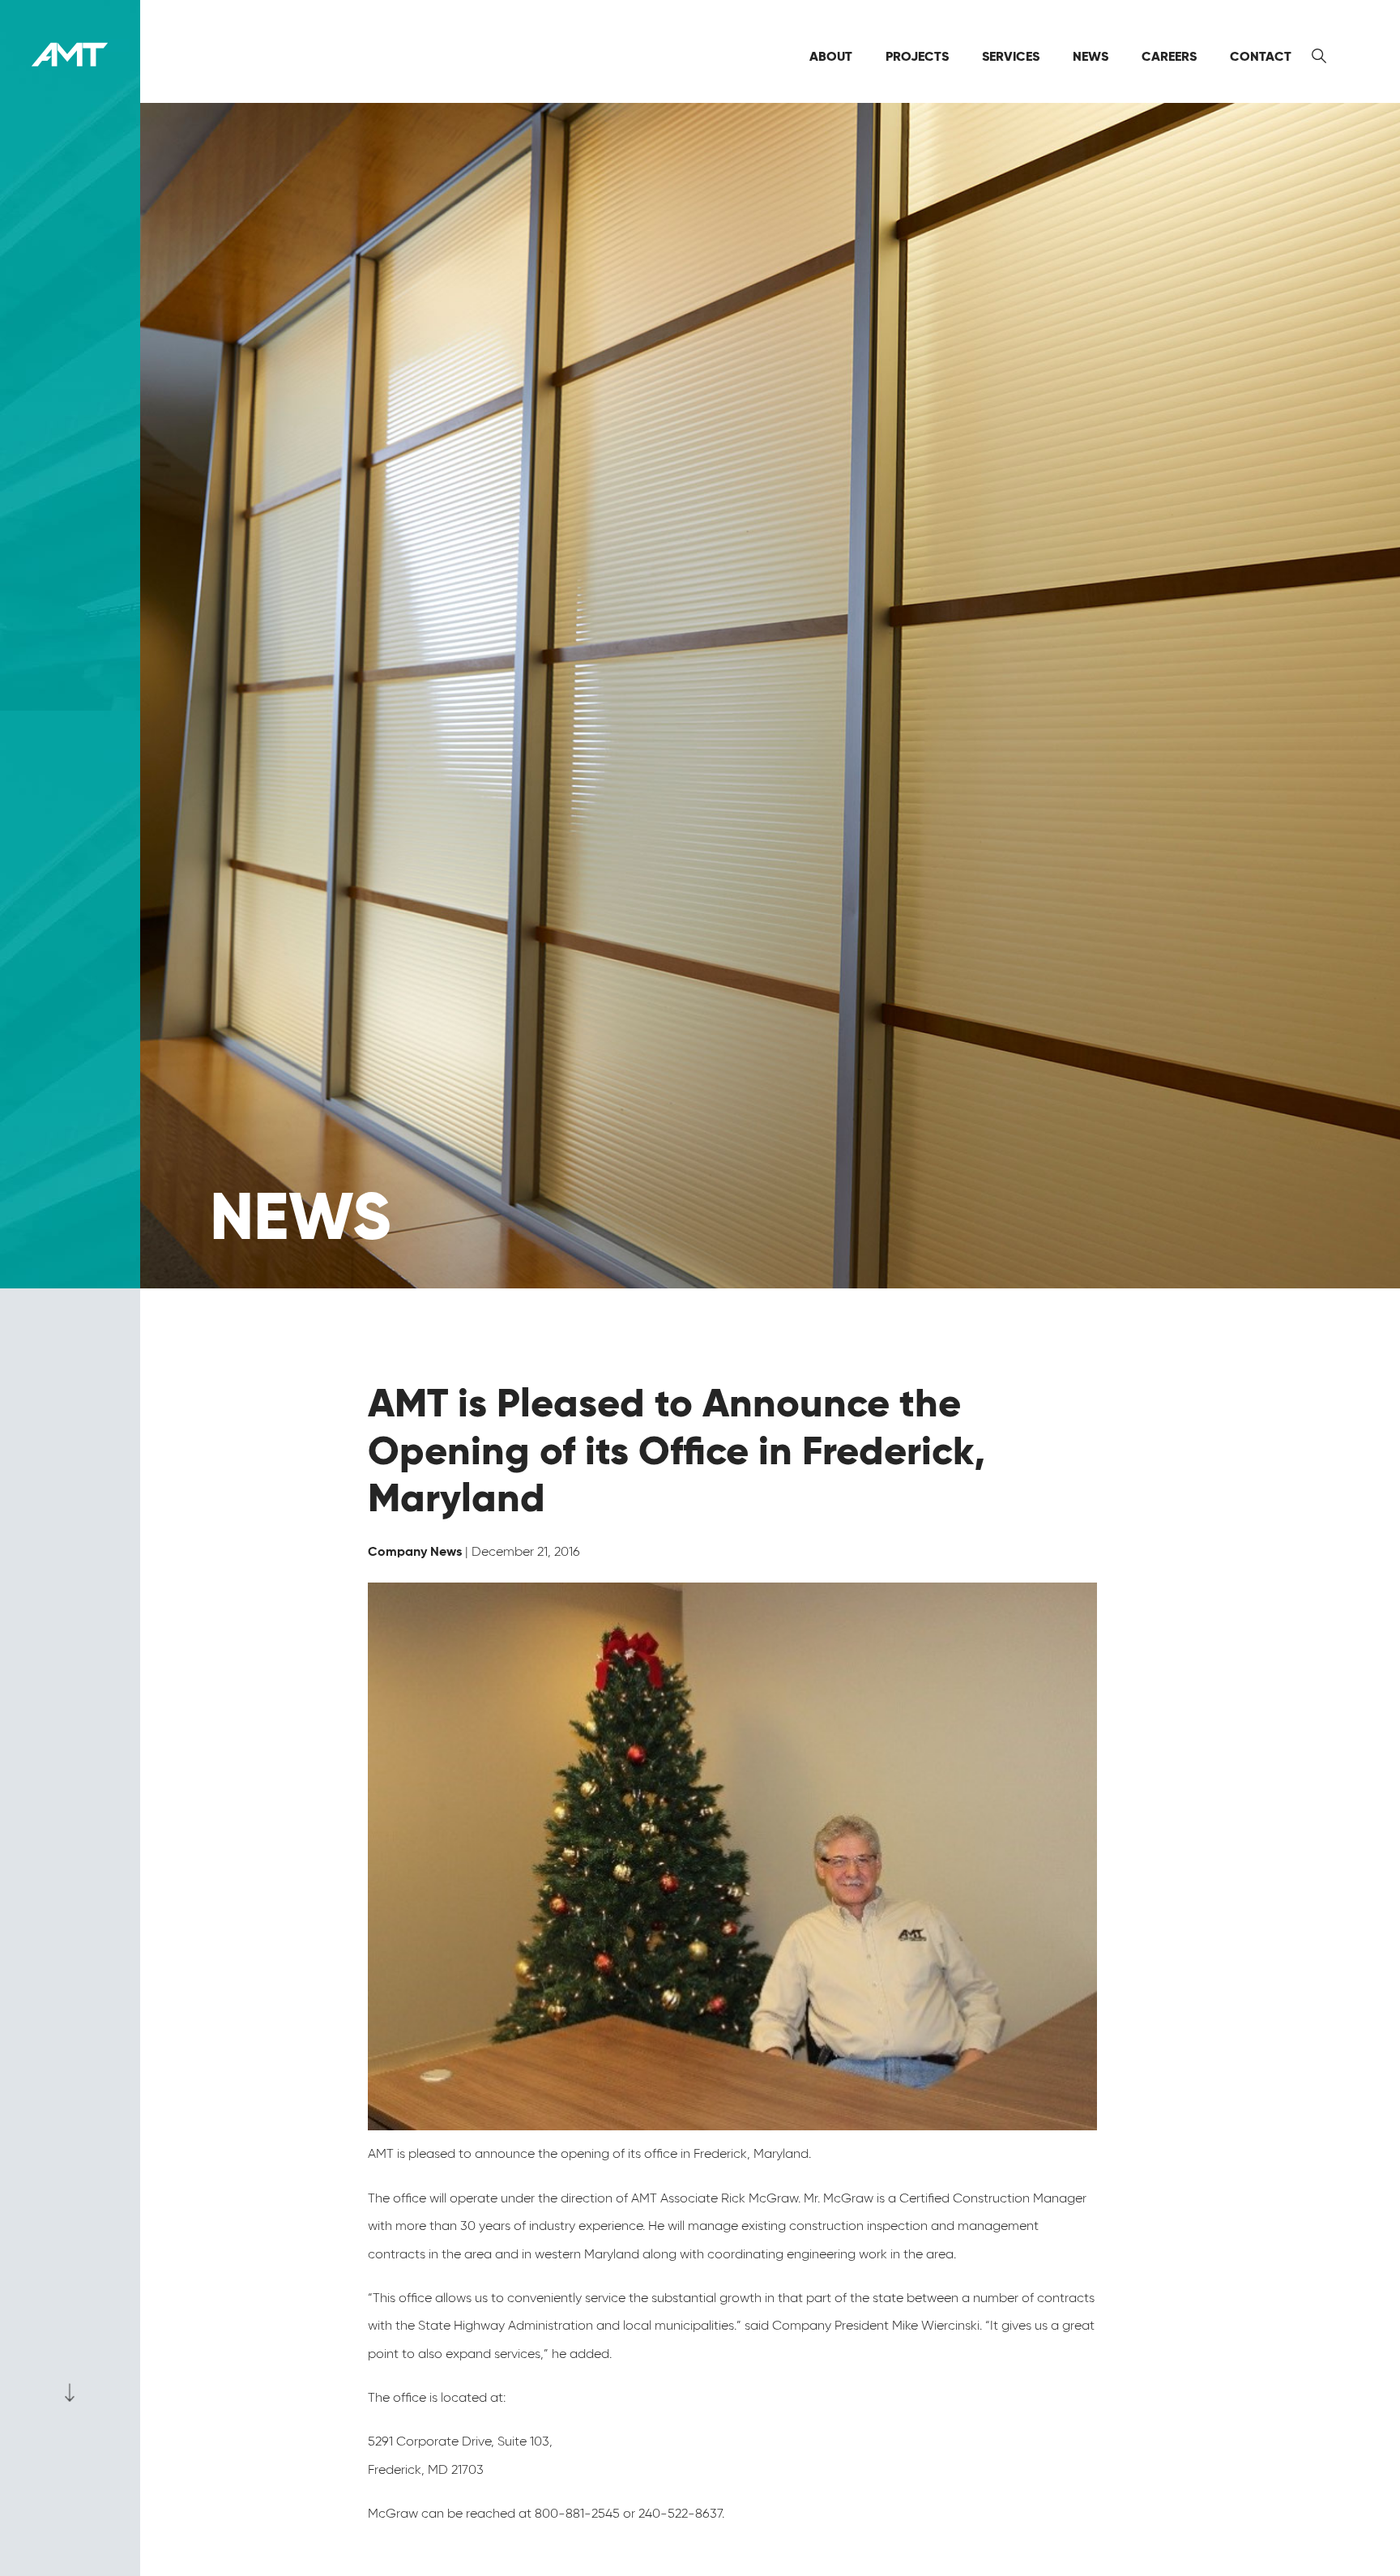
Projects (917, 56)
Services (1011, 56)
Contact (1261, 56)
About (831, 56)
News (1091, 56)
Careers (1169, 56)
